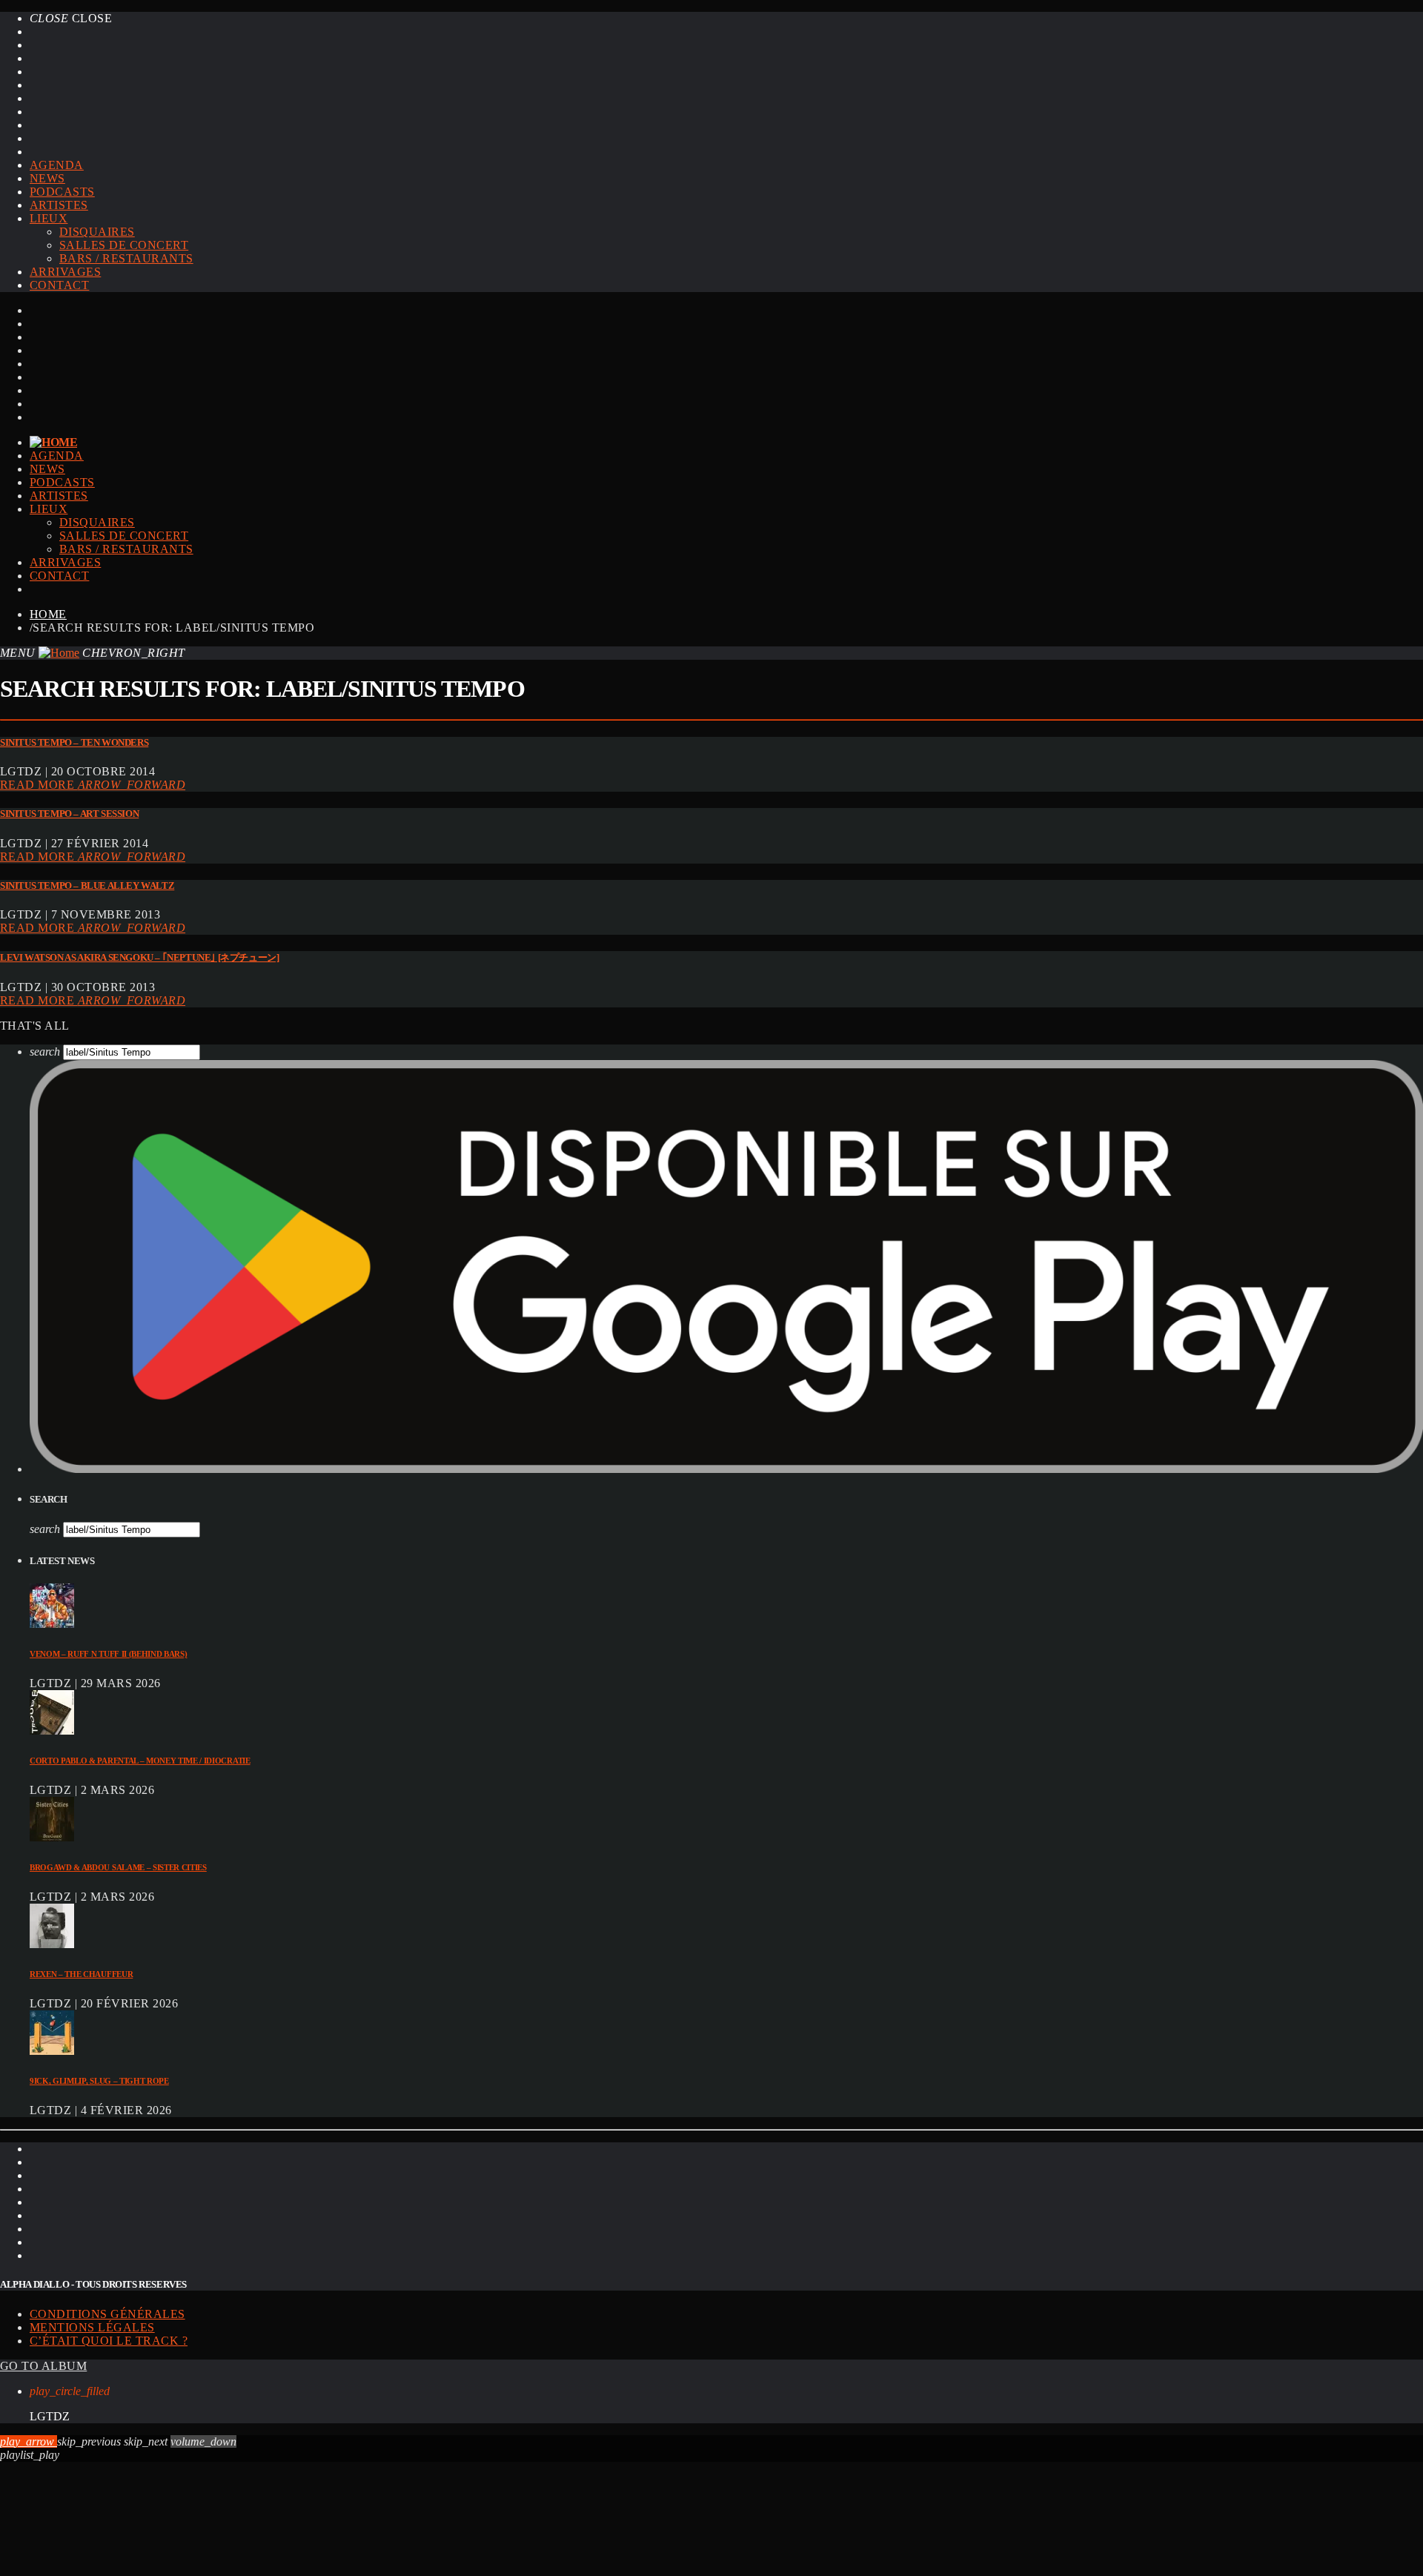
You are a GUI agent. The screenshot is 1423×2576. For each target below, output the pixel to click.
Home (48, 614)
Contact (59, 285)
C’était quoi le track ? (109, 2341)
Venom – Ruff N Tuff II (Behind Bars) (108, 1654)
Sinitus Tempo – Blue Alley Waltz (87, 885)
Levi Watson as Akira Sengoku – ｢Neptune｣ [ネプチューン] (139, 957)
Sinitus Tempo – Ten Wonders (74, 742)
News (47, 178)
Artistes (59, 205)
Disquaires (97, 232)
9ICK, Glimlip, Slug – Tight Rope (99, 2081)
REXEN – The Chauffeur (81, 1974)
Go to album (43, 2366)
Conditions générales (107, 2314)
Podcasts (62, 192)
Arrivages (65, 272)
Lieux (49, 218)
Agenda (57, 165)
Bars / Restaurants (126, 258)
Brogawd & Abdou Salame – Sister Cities (118, 1867)
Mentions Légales (92, 2327)
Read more (93, 785)
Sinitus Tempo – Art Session (69, 814)
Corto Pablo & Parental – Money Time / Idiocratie (140, 1761)
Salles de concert (124, 245)
